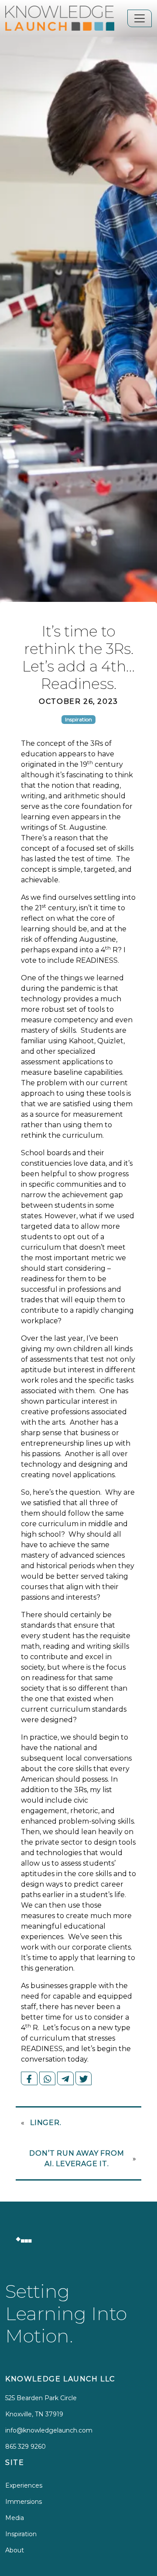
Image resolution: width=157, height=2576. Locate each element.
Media (15, 2518)
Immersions (24, 2502)
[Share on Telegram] (65, 2078)
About (15, 2550)
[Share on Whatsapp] (48, 2078)
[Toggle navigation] (140, 18)
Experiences (24, 2485)
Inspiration (21, 2534)
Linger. (46, 2123)
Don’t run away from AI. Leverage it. (77, 2158)
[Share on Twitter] (84, 2078)
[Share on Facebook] (29, 2078)
